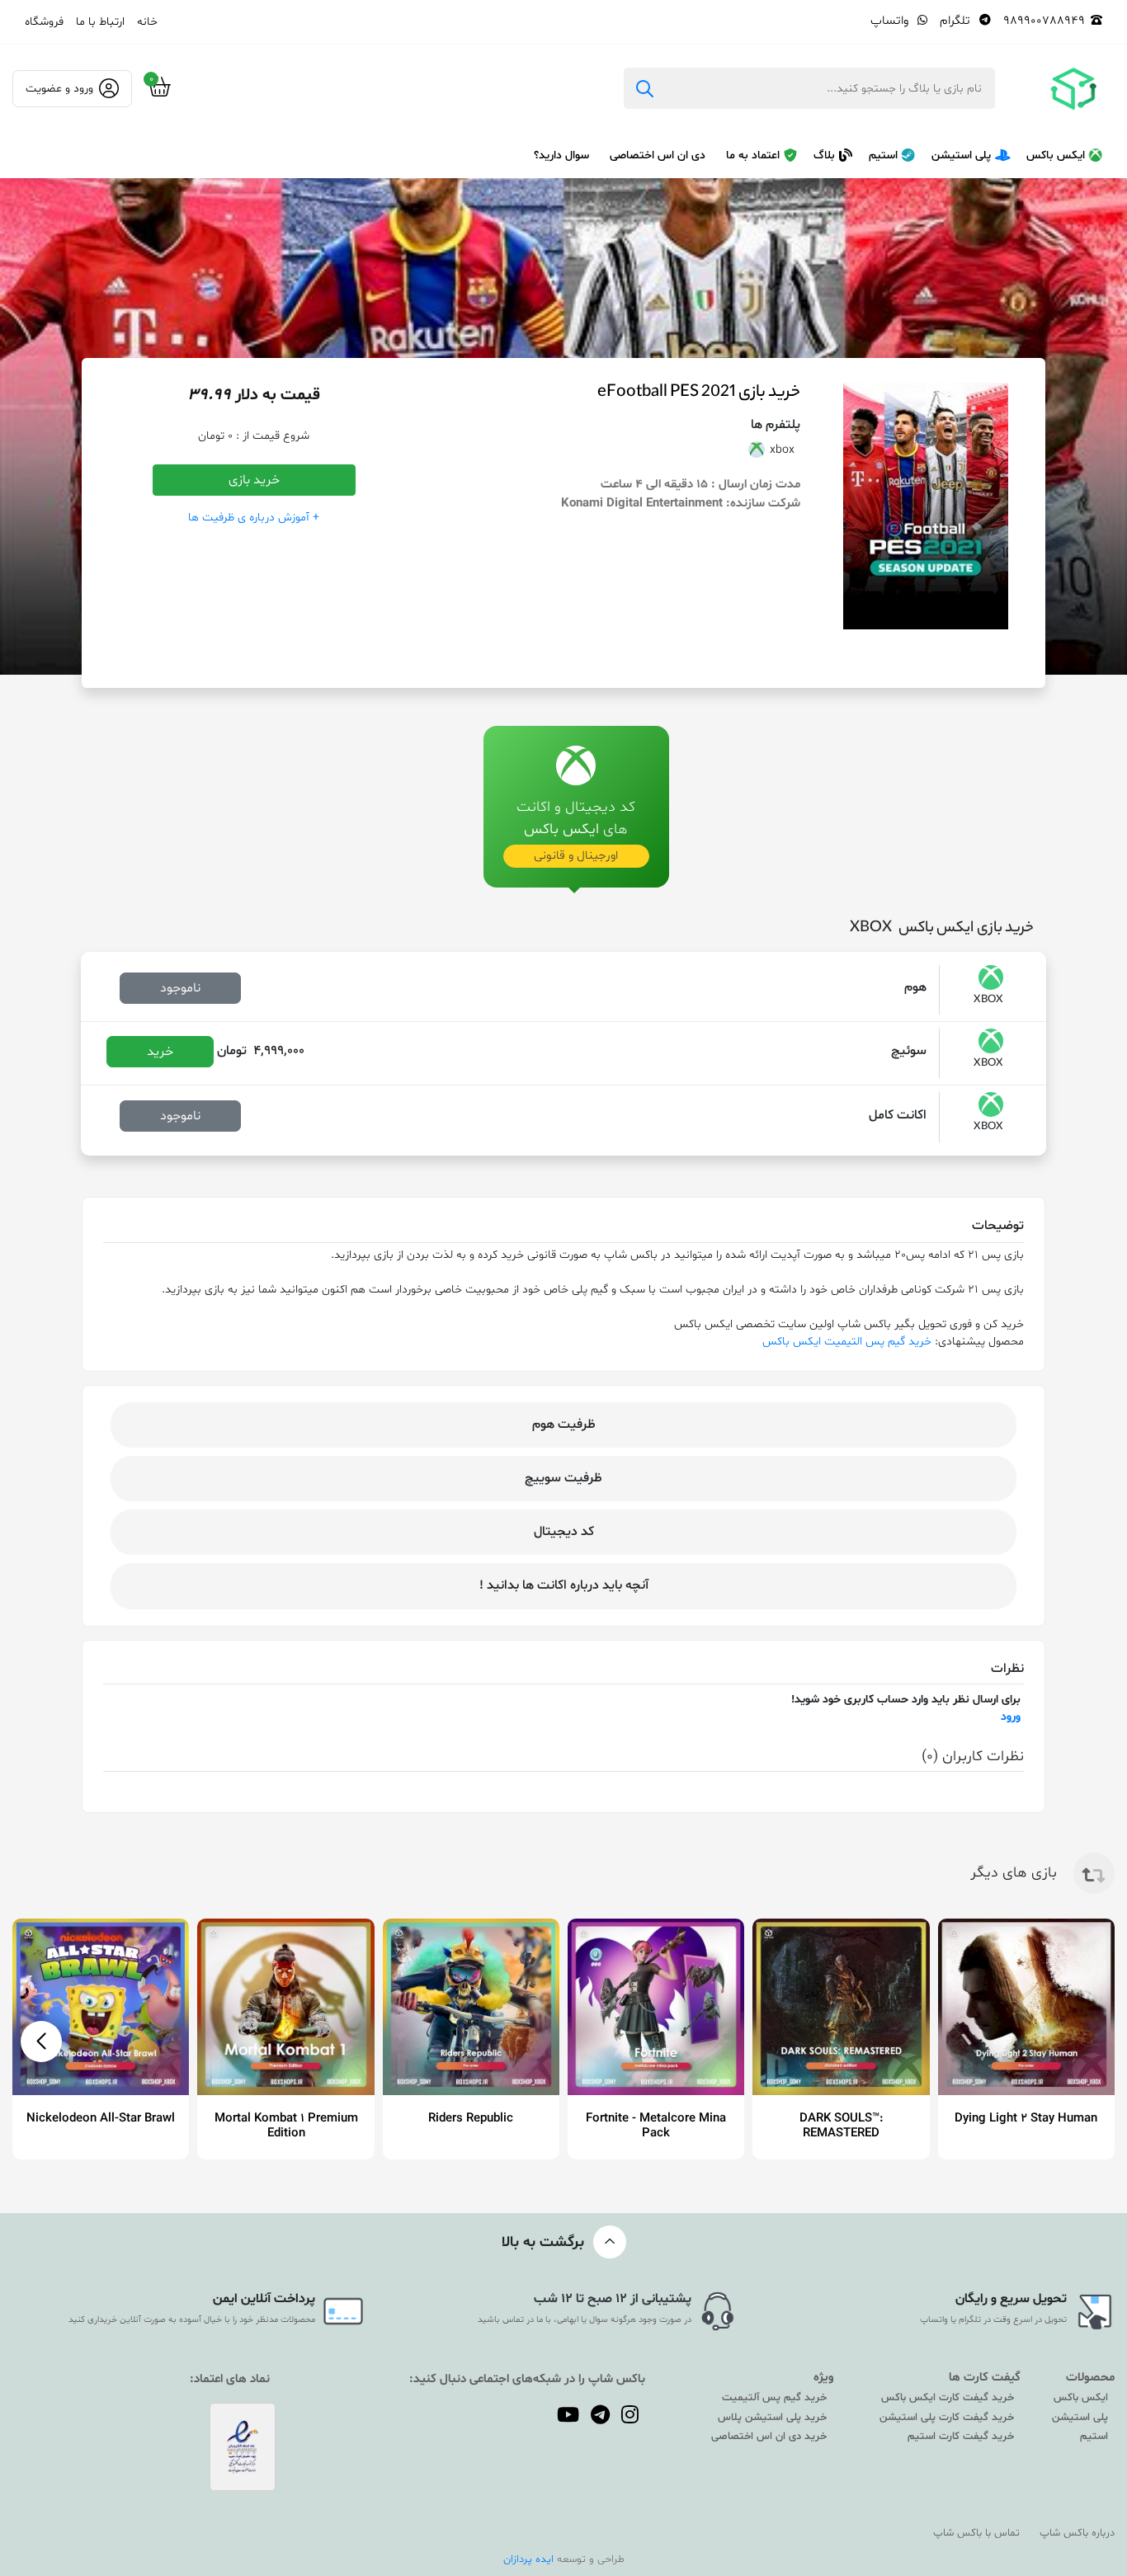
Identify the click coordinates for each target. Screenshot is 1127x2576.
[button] (41, 2041)
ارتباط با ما (100, 22)
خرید (160, 1052)
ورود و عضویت (59, 89)
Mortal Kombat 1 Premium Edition (286, 2126)
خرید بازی (254, 480)
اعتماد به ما (753, 155)
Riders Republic (471, 2119)
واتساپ (891, 21)
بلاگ (824, 155)
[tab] (576, 792)
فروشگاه (44, 22)
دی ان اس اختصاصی (658, 155)
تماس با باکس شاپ (976, 2533)
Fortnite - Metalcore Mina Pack (656, 2126)
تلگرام (957, 21)
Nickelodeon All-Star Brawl (101, 2119)
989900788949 (1044, 21)
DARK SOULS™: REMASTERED (842, 2126)
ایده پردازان (528, 2560)
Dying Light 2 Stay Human (1026, 2119)
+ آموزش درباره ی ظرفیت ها (254, 518)
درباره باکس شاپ (1077, 2533)
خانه (147, 22)
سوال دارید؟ (561, 155)
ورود (1011, 1717)
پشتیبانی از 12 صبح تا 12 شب (613, 2299)
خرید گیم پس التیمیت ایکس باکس (847, 1342)
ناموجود (180, 988)
